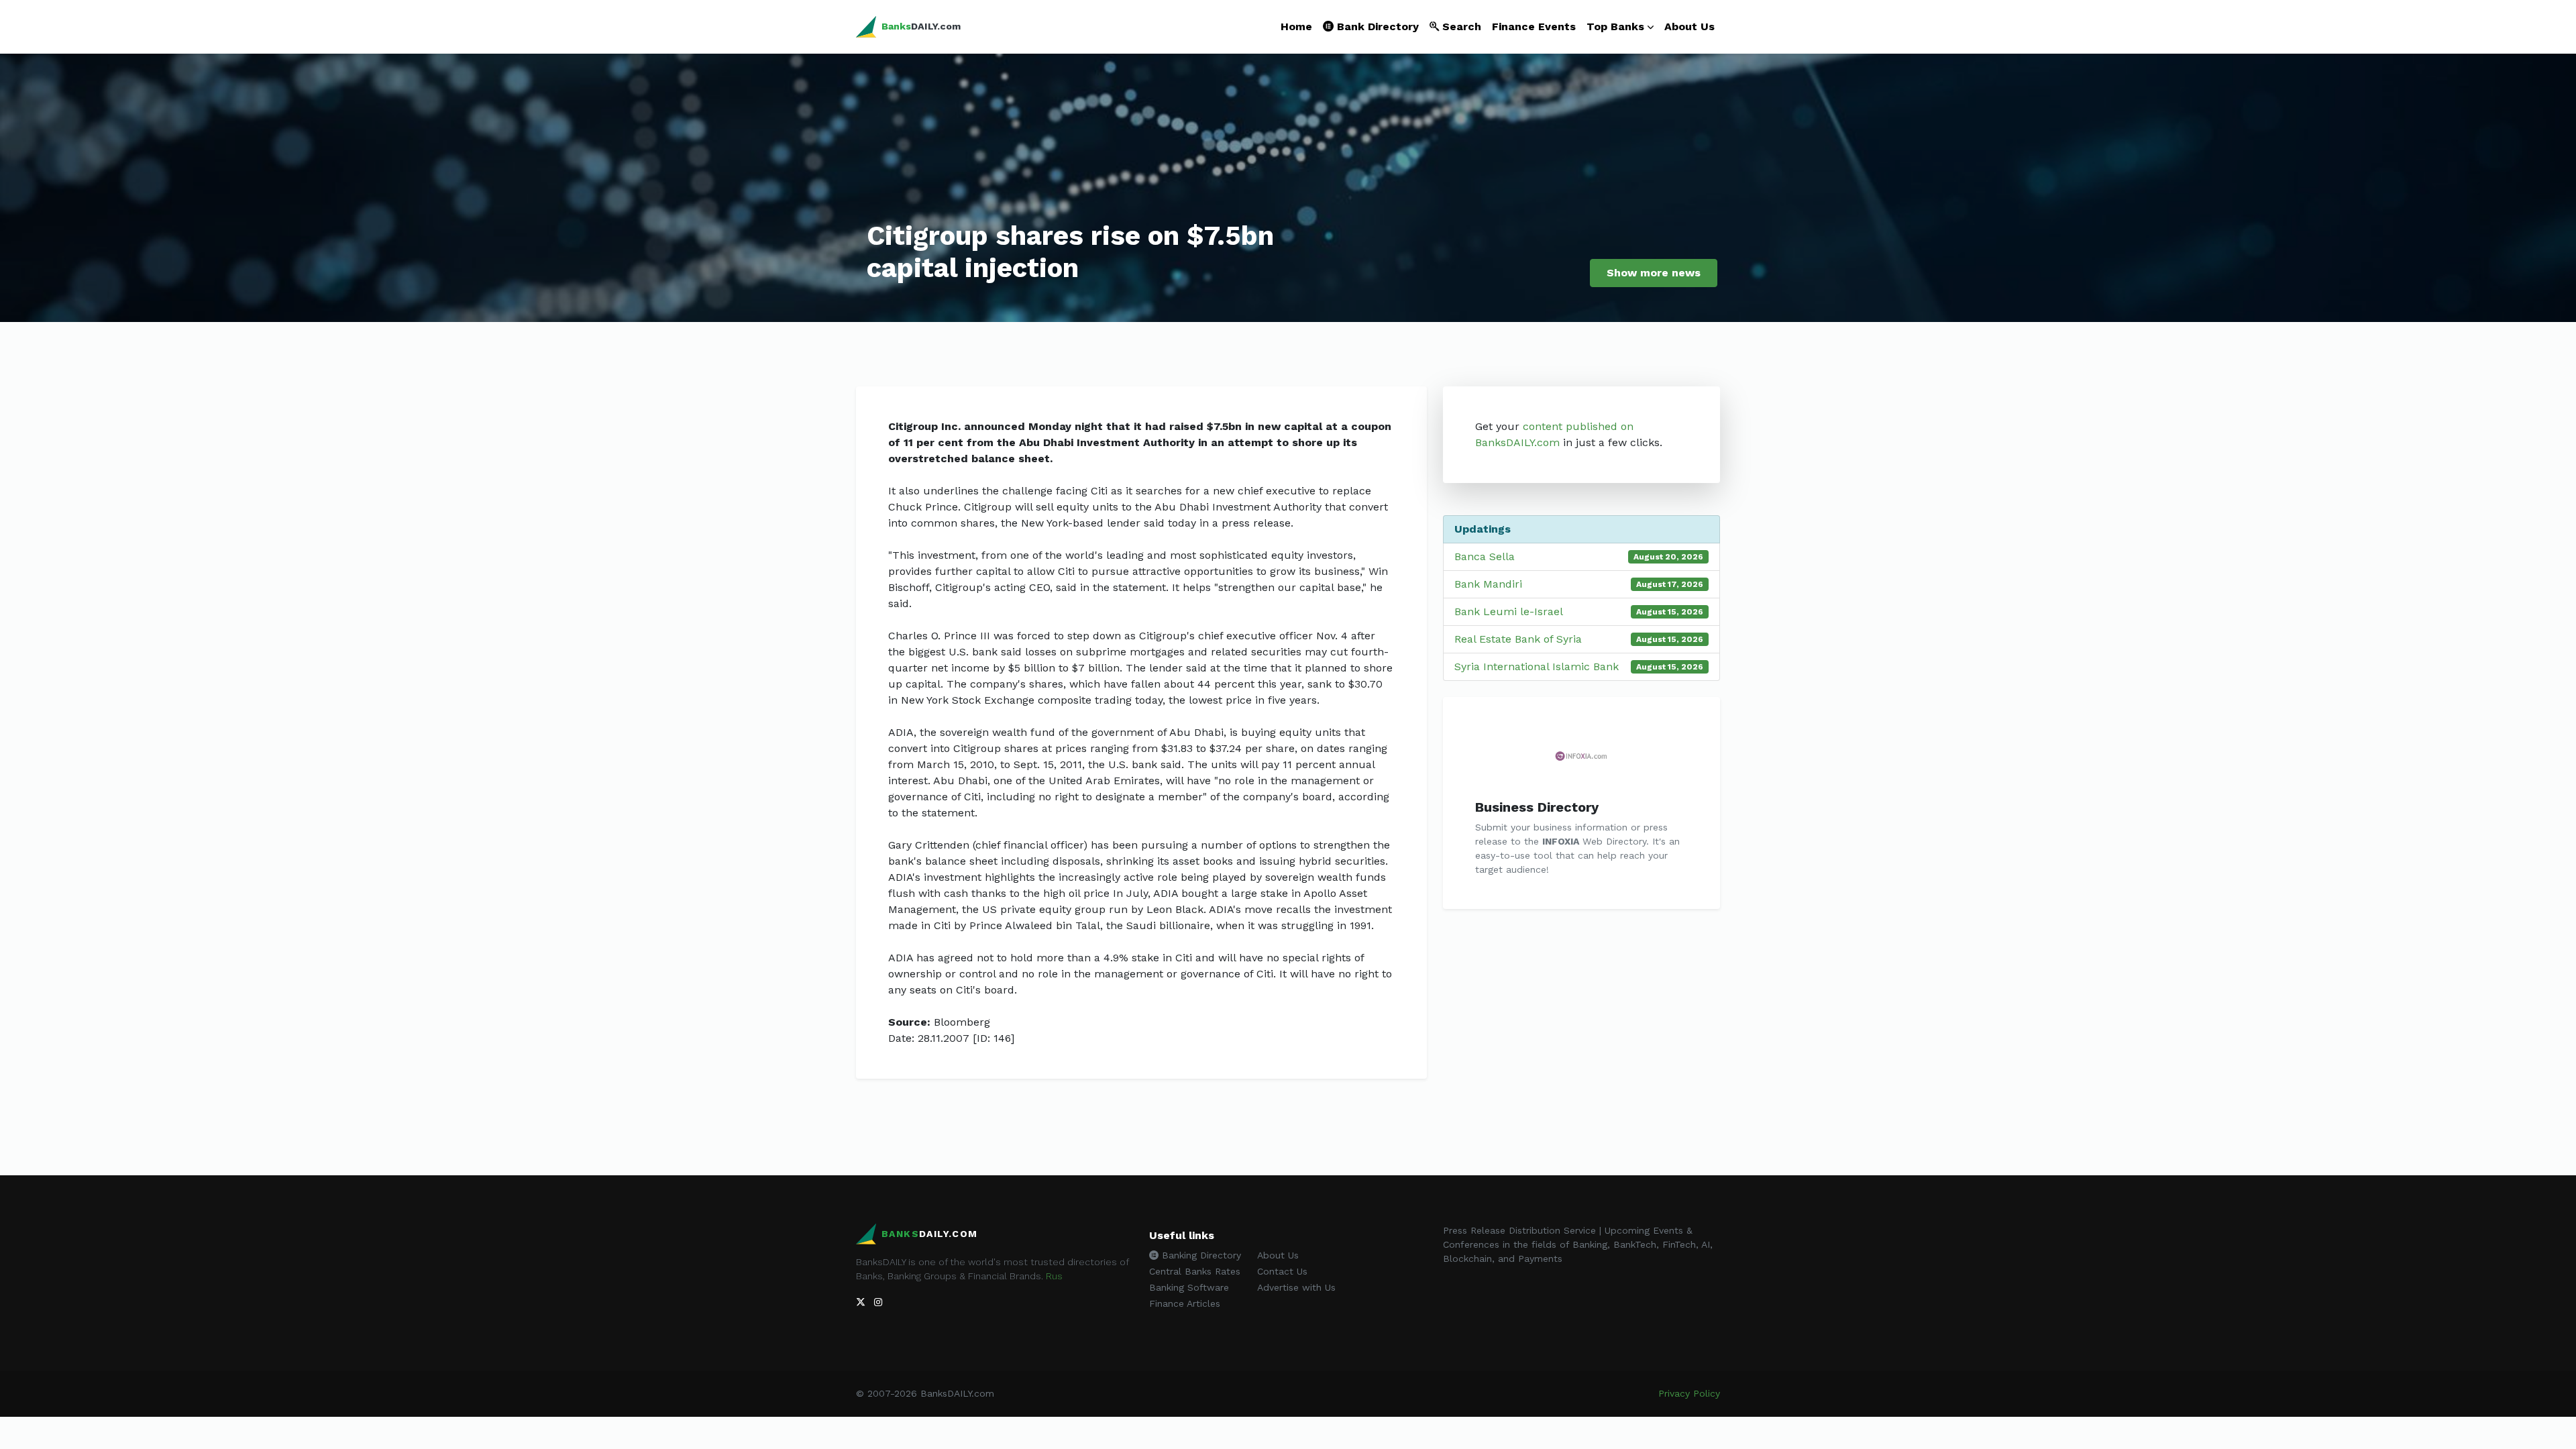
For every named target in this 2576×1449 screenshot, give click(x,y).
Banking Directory (1200, 1255)
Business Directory (1537, 807)
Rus (1054, 1276)
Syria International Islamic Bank (1537, 666)
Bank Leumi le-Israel (1509, 611)
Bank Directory (1376, 26)
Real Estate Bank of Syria (1518, 639)
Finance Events (1534, 26)
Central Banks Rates (1195, 1271)
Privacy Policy (1689, 1393)
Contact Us (1282, 1271)
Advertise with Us (1296, 1287)
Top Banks (1615, 26)
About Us (1689, 26)
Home (1296, 26)
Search (1460, 26)
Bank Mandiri (1488, 584)
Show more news (1654, 273)
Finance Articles (1185, 1303)
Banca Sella (1485, 556)
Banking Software (1189, 1287)
